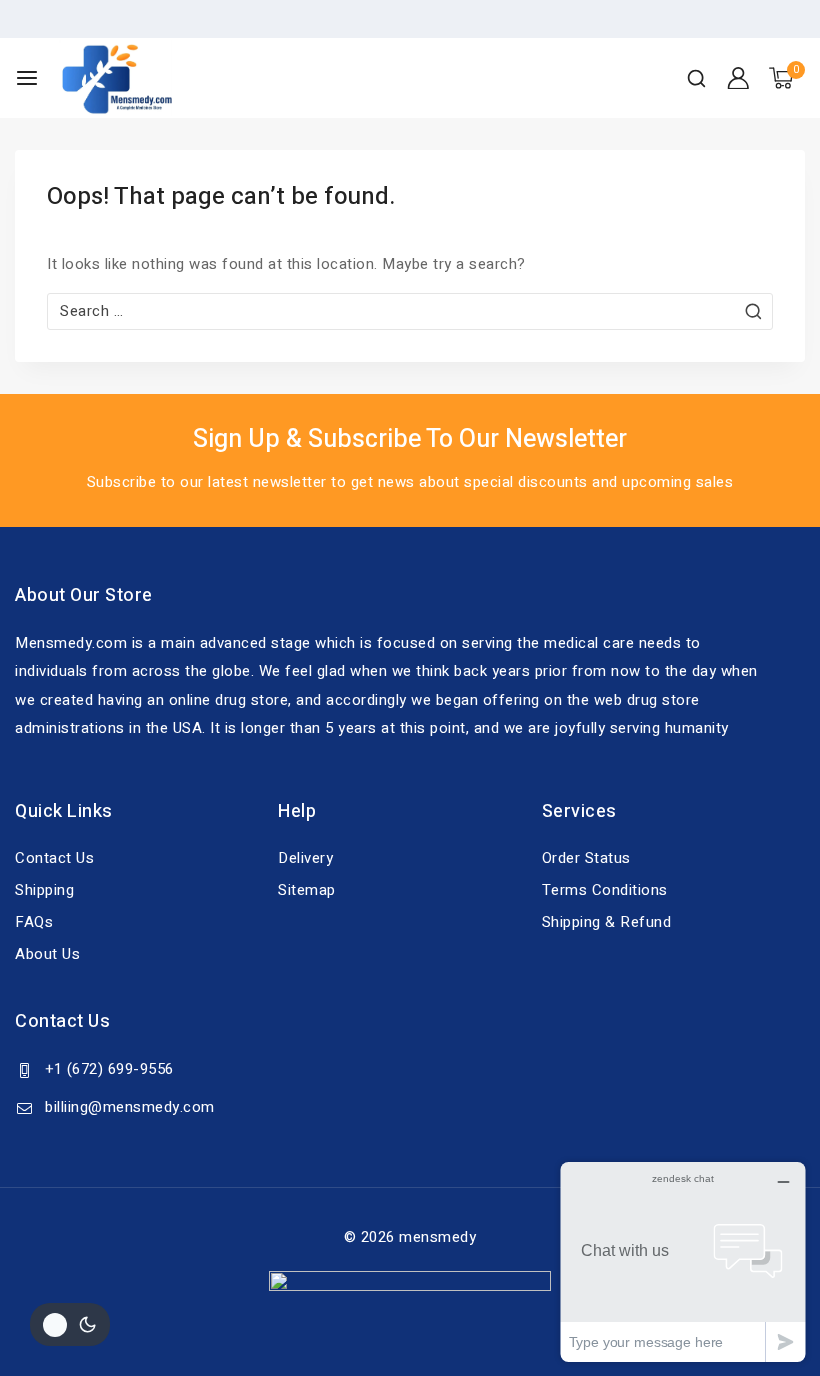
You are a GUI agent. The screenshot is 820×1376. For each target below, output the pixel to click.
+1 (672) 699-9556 (109, 1069)
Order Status (586, 858)
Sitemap (307, 890)
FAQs (34, 922)
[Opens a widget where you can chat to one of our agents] (683, 1261)
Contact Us (54, 858)
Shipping (44, 890)
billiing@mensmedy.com (130, 1107)
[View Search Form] (696, 78)
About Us (47, 954)
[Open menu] (27, 78)
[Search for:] (410, 311)
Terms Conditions (605, 890)
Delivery (305, 858)
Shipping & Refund (607, 922)
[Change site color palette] (70, 1324)
